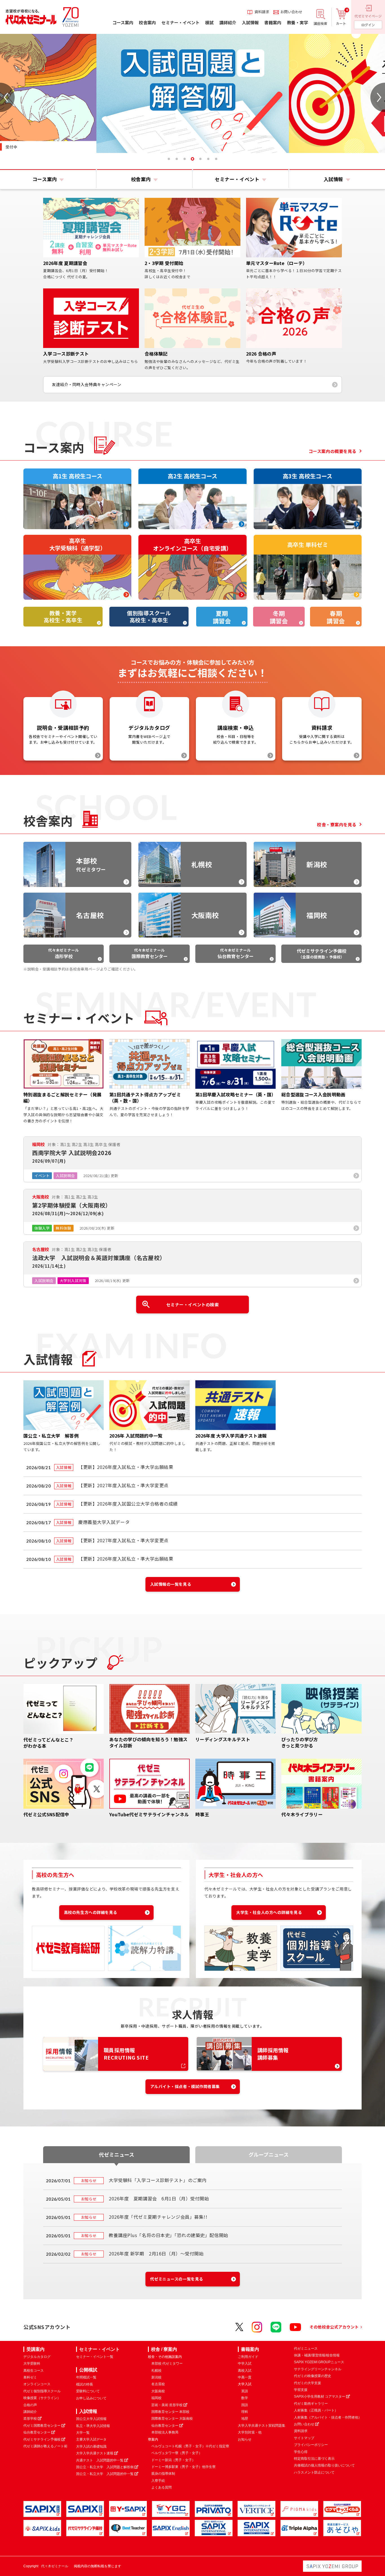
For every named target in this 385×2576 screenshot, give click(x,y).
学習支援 (301, 2390)
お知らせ (245, 2439)
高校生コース (34, 2371)
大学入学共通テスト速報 (95, 2453)
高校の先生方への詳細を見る (91, 1912)
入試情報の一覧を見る (171, 1584)
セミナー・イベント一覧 (95, 2357)
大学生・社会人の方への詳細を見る (269, 1912)
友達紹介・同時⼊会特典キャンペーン (87, 384)
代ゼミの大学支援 (307, 2383)
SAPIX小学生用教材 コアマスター (320, 2397)
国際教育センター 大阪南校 (172, 2419)
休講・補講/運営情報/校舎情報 (317, 2355)
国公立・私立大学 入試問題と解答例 (105, 2467)
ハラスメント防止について (314, 2472)
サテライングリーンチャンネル (318, 2369)
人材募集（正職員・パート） (316, 2410)
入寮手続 (158, 2481)
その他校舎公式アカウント (334, 2327)
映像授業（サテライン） (42, 2398)
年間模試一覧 (86, 2377)
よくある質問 (161, 2487)
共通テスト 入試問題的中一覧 (100, 2460)
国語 (245, 2405)
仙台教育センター (37, 2432)
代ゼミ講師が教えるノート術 (45, 2446)
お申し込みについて (91, 2398)
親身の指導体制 (163, 2474)
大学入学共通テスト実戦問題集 (262, 2426)
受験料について (88, 2391)
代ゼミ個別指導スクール (42, 2391)
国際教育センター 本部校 (170, 2412)
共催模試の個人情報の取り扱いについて (324, 2465)
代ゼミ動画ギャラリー (311, 2404)
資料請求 (301, 2431)
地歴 (245, 2419)
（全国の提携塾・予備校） (322, 953)
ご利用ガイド (248, 2357)
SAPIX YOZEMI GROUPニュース (319, 2362)
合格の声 (30, 2405)
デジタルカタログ (37, 2357)
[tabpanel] (193, 93)
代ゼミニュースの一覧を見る (177, 2279)
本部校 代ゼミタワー (167, 2363)
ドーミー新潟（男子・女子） (173, 2460)
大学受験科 (32, 2363)
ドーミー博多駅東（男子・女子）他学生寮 (183, 2467)
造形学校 (30, 2419)
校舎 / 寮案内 (164, 2349)
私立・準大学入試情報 (93, 2426)
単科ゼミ (30, 2377)
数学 (245, 2398)
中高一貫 (245, 2377)
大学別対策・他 (250, 2432)
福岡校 (156, 2398)
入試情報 (88, 2411)
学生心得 (301, 2452)
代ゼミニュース (306, 2349)
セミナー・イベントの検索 (193, 1305)
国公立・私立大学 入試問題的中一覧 (105, 2474)
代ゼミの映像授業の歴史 (313, 2376)
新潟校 (156, 2377)
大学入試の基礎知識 (91, 2446)
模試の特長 (85, 2384)
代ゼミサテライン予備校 (42, 2439)
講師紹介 (30, 2412)
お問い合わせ (304, 2424)
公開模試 (88, 2370)
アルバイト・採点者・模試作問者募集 (185, 2086)
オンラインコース (37, 2384)
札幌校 (156, 2371)
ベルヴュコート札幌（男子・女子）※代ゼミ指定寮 (190, 2446)
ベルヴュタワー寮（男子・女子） (177, 2453)
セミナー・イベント (99, 2349)
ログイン (368, 25)
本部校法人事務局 (165, 2432)
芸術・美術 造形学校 (167, 2405)
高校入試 (245, 2371)
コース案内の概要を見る (333, 451)
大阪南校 (158, 2391)
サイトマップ (304, 2438)
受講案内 (36, 2349)
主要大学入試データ (91, 2439)
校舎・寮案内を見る (337, 824)
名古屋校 (158, 2384)
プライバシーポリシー (311, 2445)
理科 (245, 2412)
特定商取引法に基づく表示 (314, 2459)
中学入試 (245, 2363)
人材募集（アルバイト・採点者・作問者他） (328, 2417)
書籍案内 (250, 2349)
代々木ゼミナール (63, 953)
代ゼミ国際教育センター (42, 2426)
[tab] (169, 159)
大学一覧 (83, 2433)
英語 (245, 2391)
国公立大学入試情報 (91, 2419)
